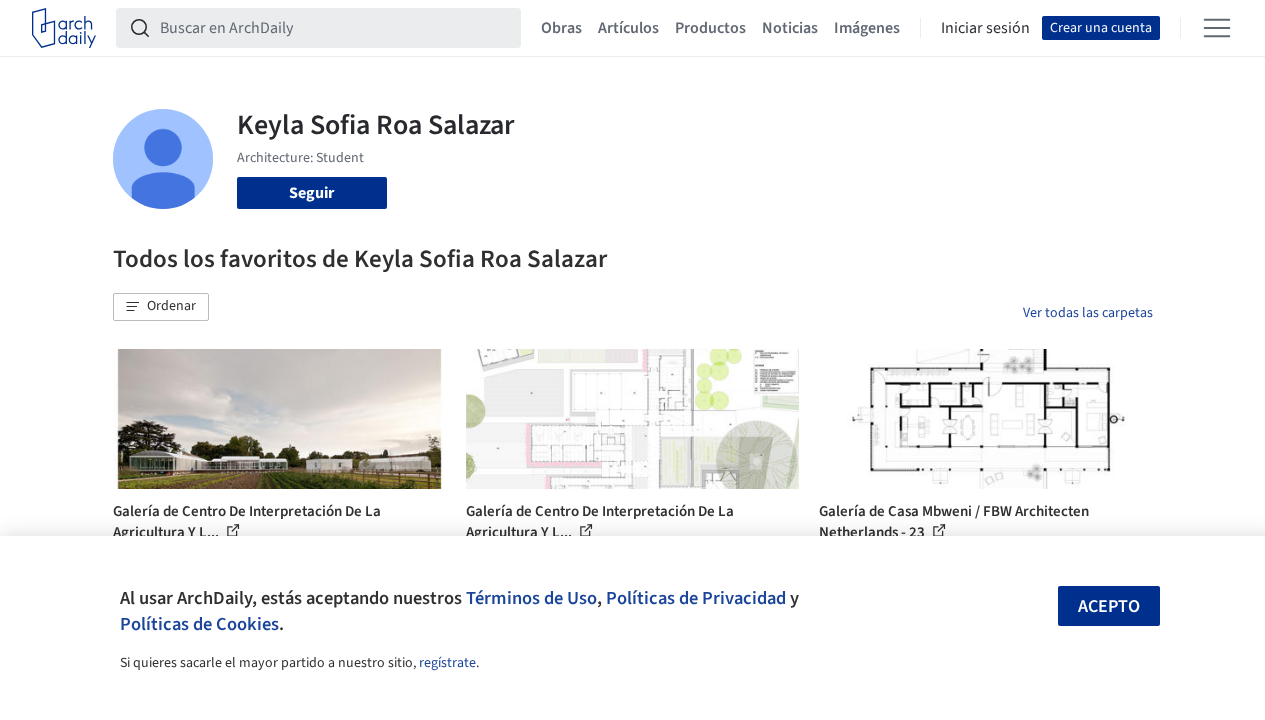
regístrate (447, 663)
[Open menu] (1217, 28)
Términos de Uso (531, 598)
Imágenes (867, 28)
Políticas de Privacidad (696, 598)
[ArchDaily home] (64, 28)
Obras (561, 28)
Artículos (628, 28)
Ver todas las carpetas (1088, 313)
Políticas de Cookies (199, 624)
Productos (710, 28)
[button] (161, 307)
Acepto (1109, 606)
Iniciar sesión (985, 28)
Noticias (790, 28)
